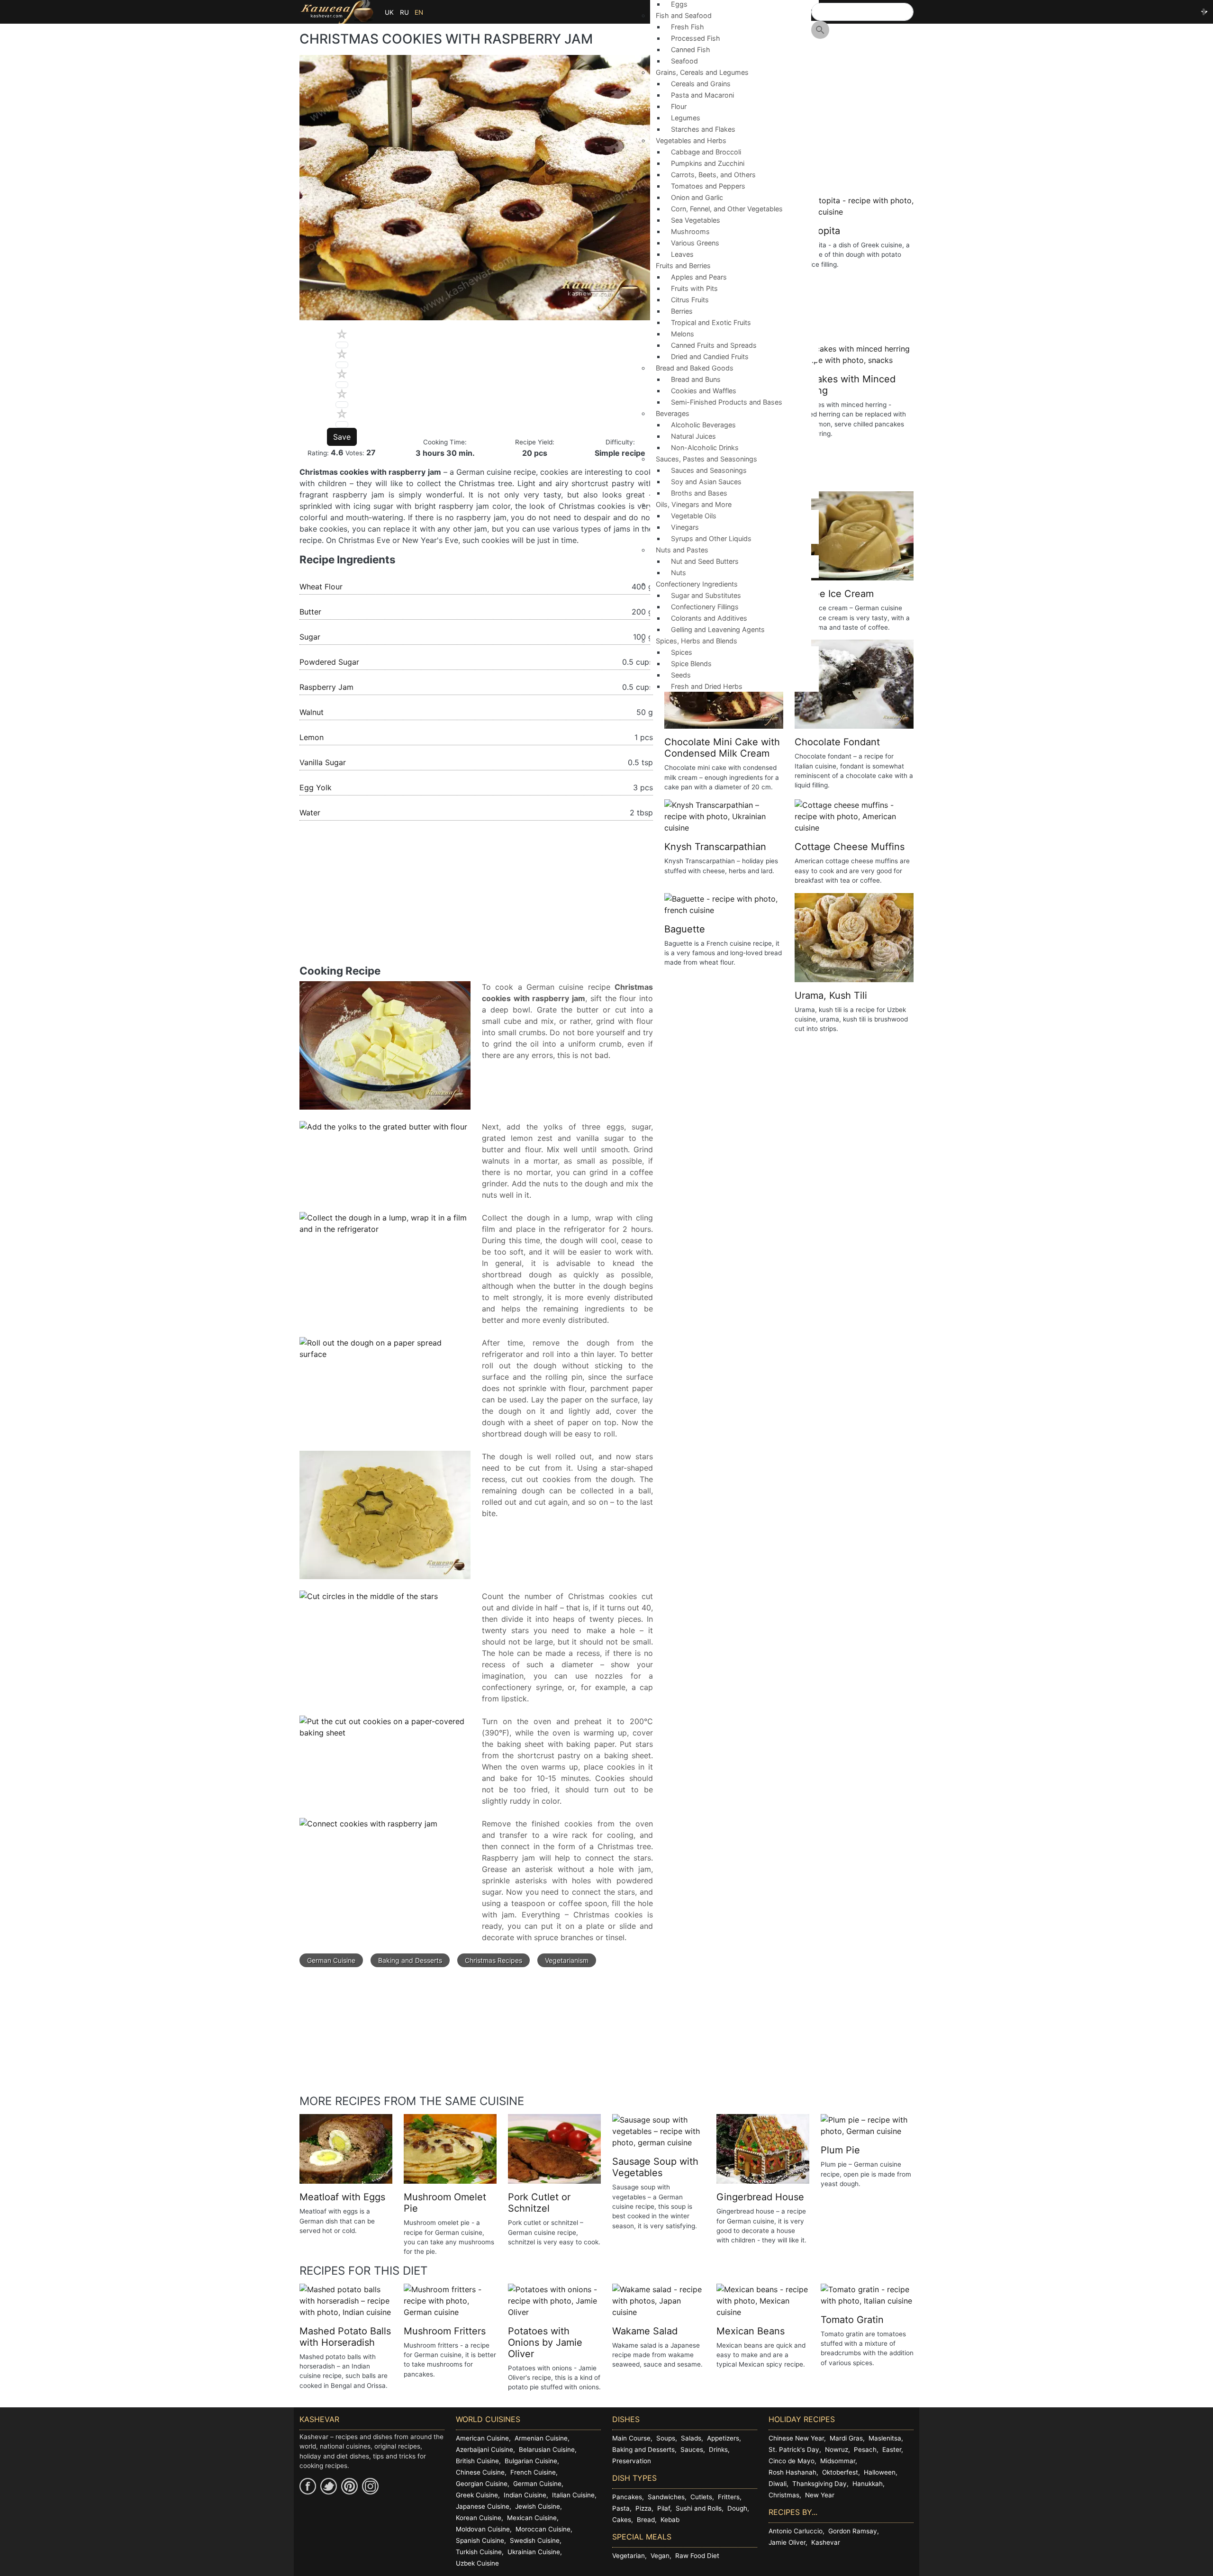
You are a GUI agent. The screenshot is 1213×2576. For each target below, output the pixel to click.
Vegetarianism (567, 1960)
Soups (666, 2438)
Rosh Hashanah (792, 2472)
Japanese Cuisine (483, 2506)
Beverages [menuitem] (670, 416)
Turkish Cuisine (479, 2552)
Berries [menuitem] (682, 311)
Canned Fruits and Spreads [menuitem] (714, 345)
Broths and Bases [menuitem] (699, 493)
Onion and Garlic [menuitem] (697, 197)
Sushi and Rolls (699, 2508)
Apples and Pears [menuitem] (699, 277)
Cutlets (701, 2497)
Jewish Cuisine (538, 2506)
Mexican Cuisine (532, 2518)
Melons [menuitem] (683, 334)
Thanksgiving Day (819, 2484)
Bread (646, 2520)
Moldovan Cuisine (483, 2529)
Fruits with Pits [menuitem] (694, 288)
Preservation (632, 2461)
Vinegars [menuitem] (685, 527)
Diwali (778, 2484)
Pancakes (627, 2497)
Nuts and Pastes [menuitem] (679, 553)
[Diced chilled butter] (385, 1050)
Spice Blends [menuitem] (691, 664)
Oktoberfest (840, 2472)
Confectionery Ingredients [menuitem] (694, 587)
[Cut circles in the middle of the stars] (369, 1601)
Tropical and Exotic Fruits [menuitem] (711, 322)
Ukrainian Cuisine (534, 2552)
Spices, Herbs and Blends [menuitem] (694, 644)
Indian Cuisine (525, 2495)
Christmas (784, 2495)
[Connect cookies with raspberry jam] (368, 1829)
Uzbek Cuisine (477, 2563)
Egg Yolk (316, 787)
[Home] (337, 12)
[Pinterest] (349, 2486)
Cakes (622, 2520)
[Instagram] (370, 2486)
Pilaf (664, 2508)
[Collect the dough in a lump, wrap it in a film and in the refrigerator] (385, 1229)
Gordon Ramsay (853, 2531)
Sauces (692, 2449)
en (419, 12)
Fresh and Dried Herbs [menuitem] (707, 686)
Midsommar (838, 2461)
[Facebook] (308, 2486)
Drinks (718, 2449)
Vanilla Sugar (323, 762)
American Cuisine (482, 2438)
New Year (820, 2495)
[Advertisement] (476, 898)
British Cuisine (477, 2461)
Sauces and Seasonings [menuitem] (709, 470)
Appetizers (723, 2438)
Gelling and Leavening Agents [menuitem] (718, 629)
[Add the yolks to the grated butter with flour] (383, 1132)
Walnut (312, 712)
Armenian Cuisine (541, 2438)
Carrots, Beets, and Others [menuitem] (713, 175)
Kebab (670, 2520)
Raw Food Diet (697, 2556)
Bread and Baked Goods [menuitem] (692, 371)
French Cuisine (533, 2472)
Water (310, 813)
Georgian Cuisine (482, 2484)
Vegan (660, 2556)
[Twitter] (329, 2486)
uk (389, 12)
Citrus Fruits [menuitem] (690, 300)
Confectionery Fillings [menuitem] (705, 607)
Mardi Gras (846, 2438)
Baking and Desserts (410, 1960)
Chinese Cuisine (480, 2472)
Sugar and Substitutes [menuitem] (706, 595)
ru (404, 12)
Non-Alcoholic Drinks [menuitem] (705, 447)
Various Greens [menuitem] (695, 243)
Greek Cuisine (477, 2495)
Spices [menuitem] (682, 652)
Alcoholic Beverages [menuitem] (703, 425)
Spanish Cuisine (480, 2540)
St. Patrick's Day (794, 2449)
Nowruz (837, 2449)
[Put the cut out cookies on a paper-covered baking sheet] (385, 1732)
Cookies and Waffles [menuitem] (704, 391)
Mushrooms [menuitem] (690, 231)
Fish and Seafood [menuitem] (681, 18)
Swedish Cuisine (535, 2540)
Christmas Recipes (493, 1960)
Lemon (312, 737)
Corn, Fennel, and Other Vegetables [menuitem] (727, 209)
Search (820, 30)
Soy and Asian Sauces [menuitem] (706, 482)
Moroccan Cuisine (543, 2529)
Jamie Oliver (787, 2542)
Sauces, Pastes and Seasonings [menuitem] (704, 462)
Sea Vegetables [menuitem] (696, 220)
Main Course (631, 2438)
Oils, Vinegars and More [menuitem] (691, 507)
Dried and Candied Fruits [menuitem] (710, 357)
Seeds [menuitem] (681, 675)
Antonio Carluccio (796, 2531)
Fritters (729, 2497)
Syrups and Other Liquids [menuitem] (711, 538)
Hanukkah (868, 2484)
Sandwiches (666, 2497)
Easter (892, 2449)
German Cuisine (331, 1960)
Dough (737, 2508)
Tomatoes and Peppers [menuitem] (708, 186)
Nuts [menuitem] (679, 573)
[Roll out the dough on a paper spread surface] (385, 1354)
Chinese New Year (796, 2438)
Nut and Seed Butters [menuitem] (705, 561)
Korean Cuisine (479, 2518)
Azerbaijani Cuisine (484, 2449)
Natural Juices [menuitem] (693, 436)
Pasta (621, 2508)
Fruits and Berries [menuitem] (680, 268)
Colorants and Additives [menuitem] (709, 618)
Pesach (865, 2449)
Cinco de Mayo (792, 2461)
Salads (691, 2438)
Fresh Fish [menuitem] (688, 27)
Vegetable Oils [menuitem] (694, 516)
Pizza (643, 2508)
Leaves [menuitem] (682, 254)
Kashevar (826, 2542)
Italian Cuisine (573, 2495)
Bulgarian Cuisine (531, 2461)
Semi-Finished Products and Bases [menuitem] (727, 402)
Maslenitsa (885, 2438)
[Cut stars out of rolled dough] (385, 1520)
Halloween (880, 2472)
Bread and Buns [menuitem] (696, 379)
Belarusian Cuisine (547, 2449)
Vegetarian (629, 2556)
